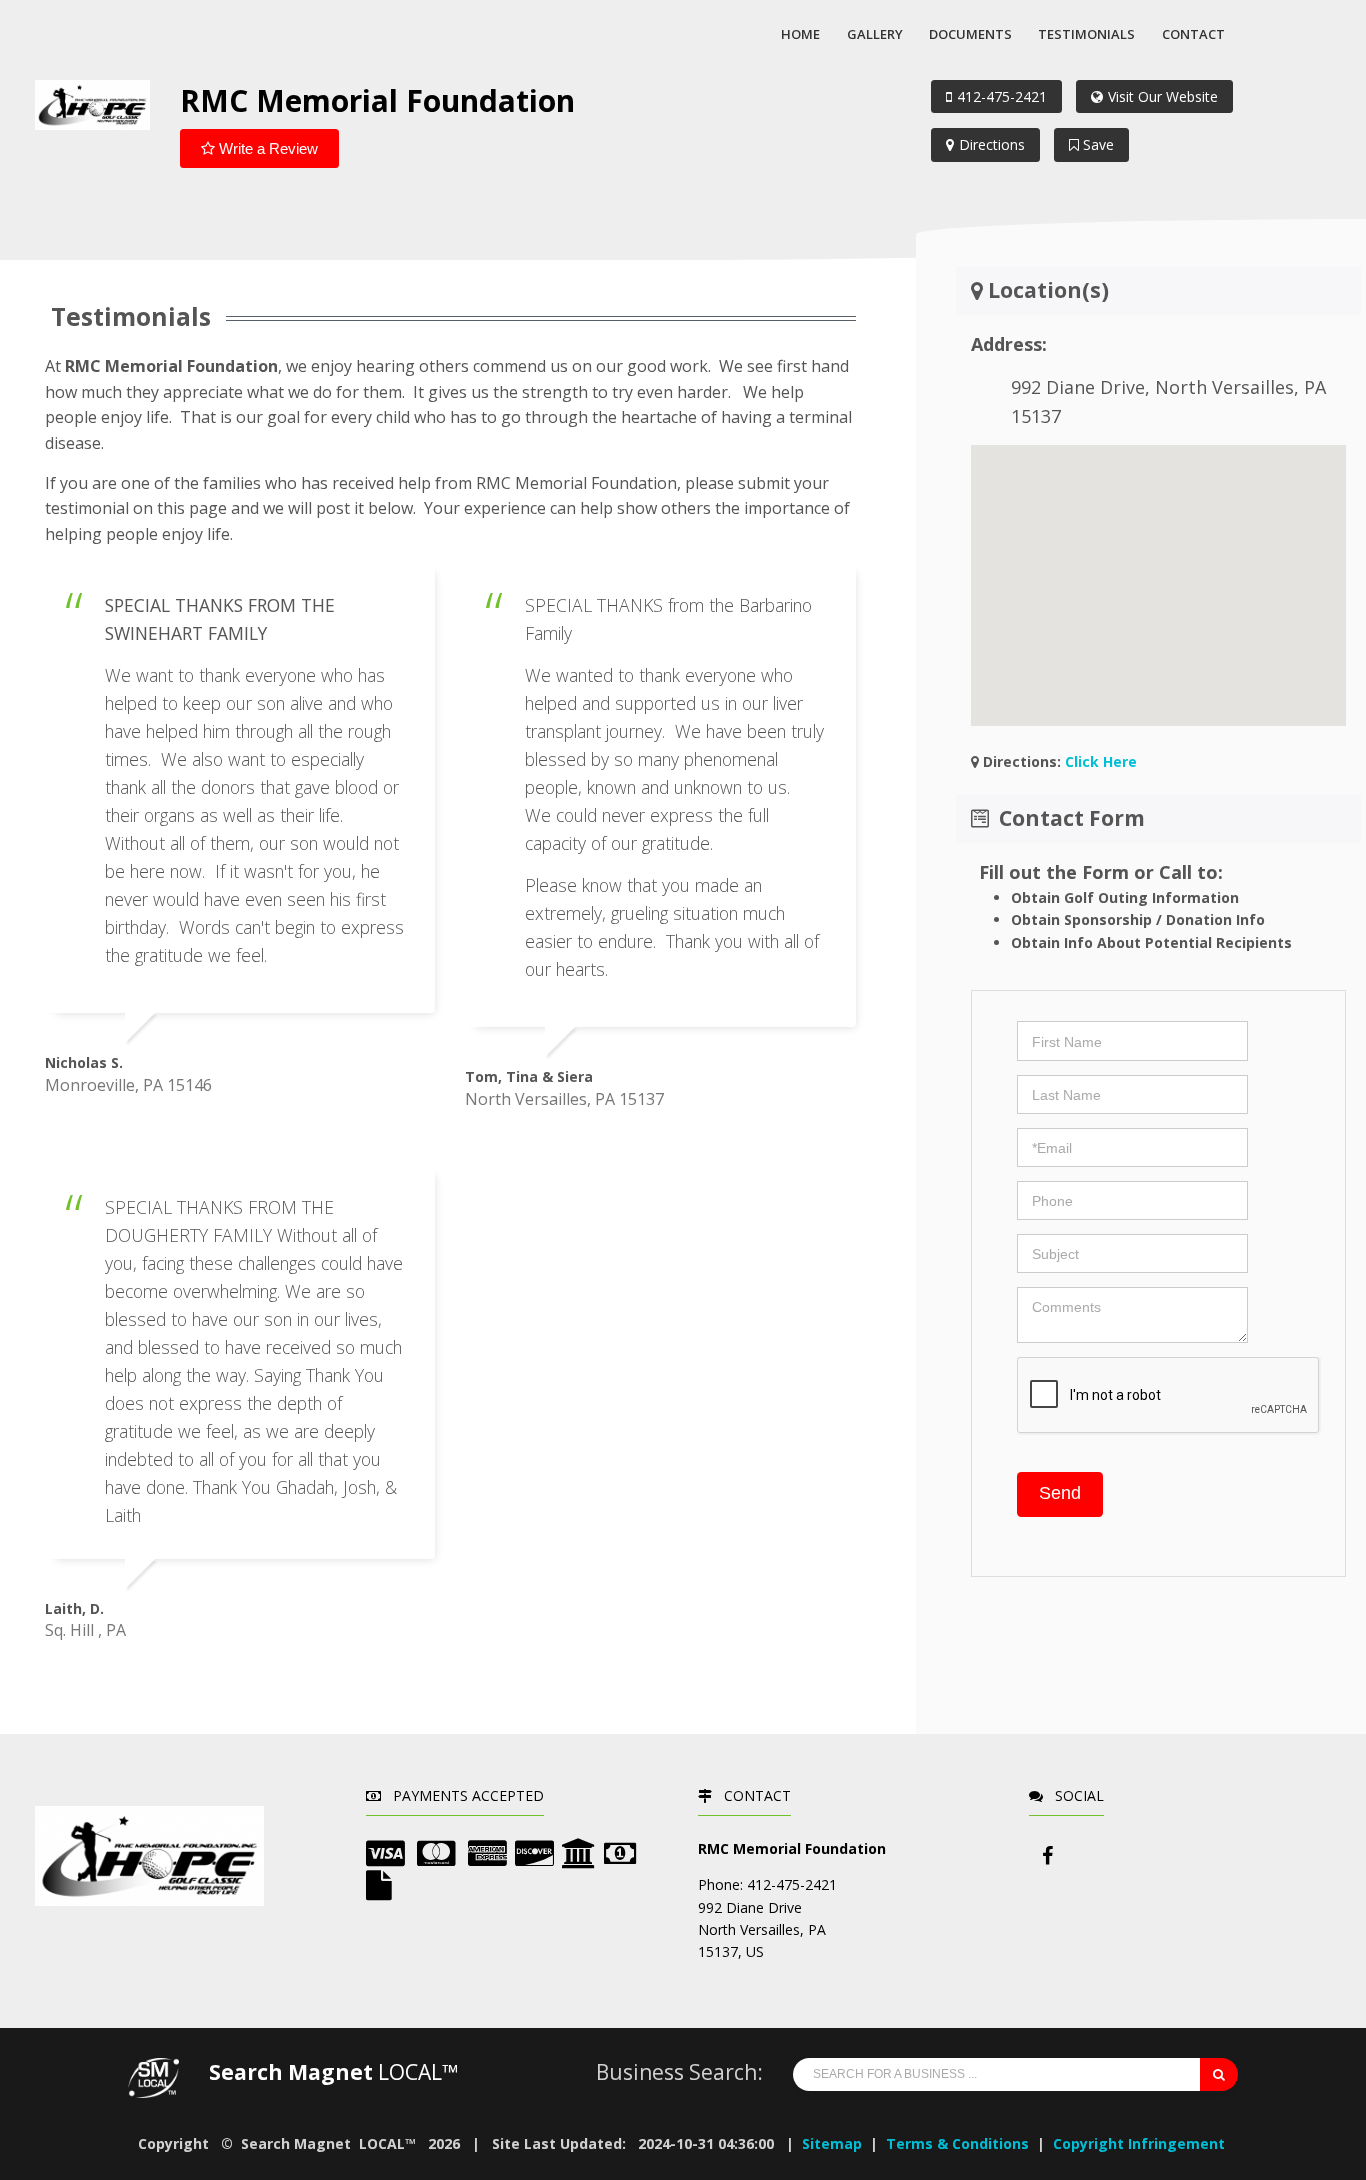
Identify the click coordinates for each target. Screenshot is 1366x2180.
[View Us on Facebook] (1047, 1856)
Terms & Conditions (957, 2143)
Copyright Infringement (1139, 2143)
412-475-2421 (1002, 96)
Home (800, 34)
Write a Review (266, 148)
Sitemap (832, 2143)
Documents (970, 34)
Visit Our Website (1163, 96)
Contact (1193, 34)
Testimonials (1086, 34)
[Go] (1219, 2074)
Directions (992, 144)
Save (1096, 144)
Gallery (875, 34)
